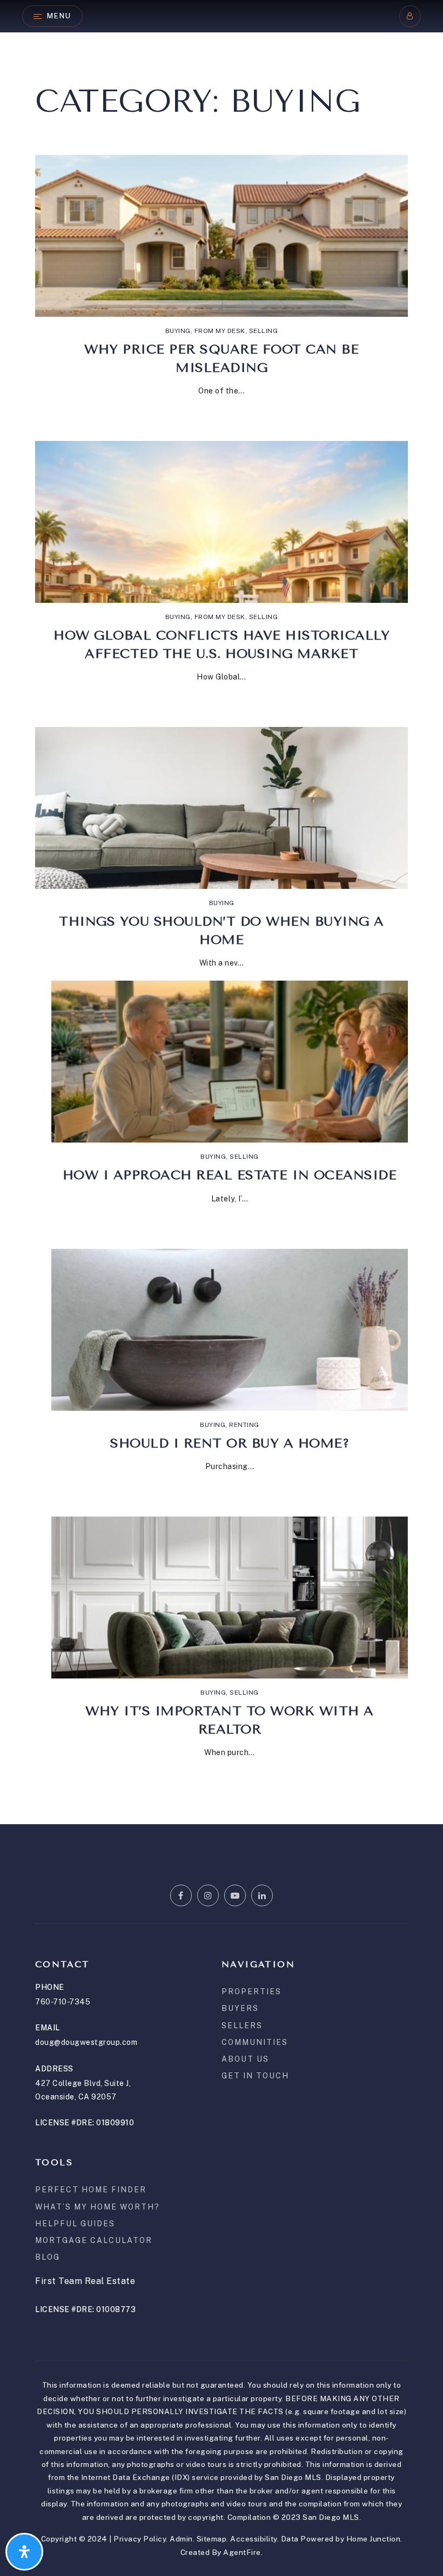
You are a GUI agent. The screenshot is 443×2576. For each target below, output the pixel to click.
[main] (222, 912)
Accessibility (254, 2539)
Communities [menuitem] (255, 2042)
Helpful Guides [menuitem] (75, 2224)
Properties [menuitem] (251, 1992)
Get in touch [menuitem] (255, 2076)
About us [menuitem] (245, 2059)
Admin (181, 2539)
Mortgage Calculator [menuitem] (94, 2240)
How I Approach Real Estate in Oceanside (230, 1175)
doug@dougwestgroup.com (86, 2042)
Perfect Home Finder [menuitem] (91, 2190)
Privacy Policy (140, 2539)
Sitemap (212, 2539)
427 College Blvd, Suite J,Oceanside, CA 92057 (83, 2090)
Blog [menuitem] (48, 2257)
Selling (264, 331)
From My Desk (220, 331)
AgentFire (242, 2552)
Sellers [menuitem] (242, 2026)
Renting (244, 1425)
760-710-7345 (63, 2002)
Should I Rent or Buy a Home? (230, 1443)
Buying (178, 331)
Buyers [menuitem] (240, 2008)
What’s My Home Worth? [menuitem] (98, 2207)
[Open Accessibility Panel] (24, 2552)
